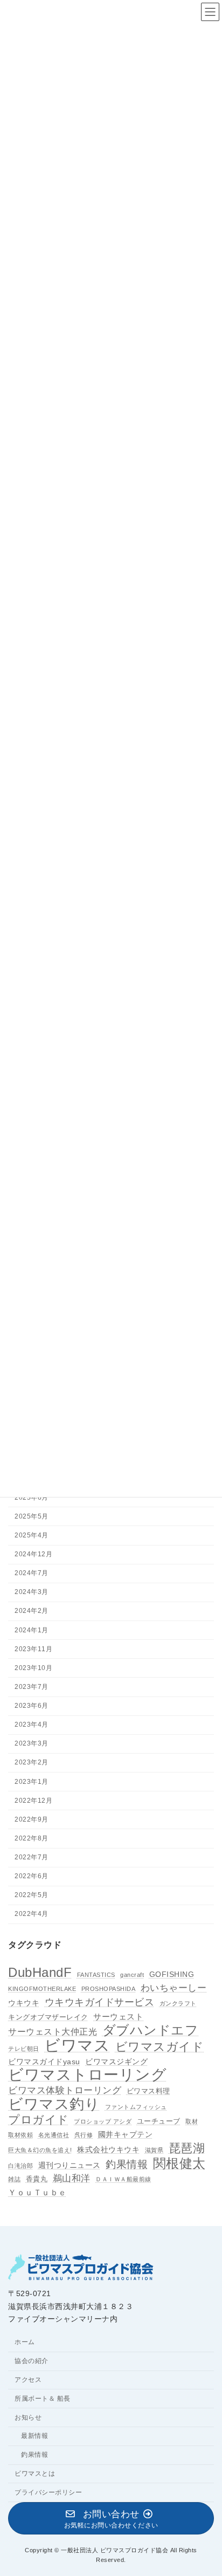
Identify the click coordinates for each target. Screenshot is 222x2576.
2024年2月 (32, 1611)
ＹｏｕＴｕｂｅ (37, 2192)
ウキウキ (24, 2003)
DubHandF (40, 1973)
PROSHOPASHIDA (109, 1989)
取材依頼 (20, 2135)
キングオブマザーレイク (48, 2017)
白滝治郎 (20, 2165)
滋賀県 (154, 2150)
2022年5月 (32, 1895)
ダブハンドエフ (151, 2030)
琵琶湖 (187, 2148)
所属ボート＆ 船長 (43, 2399)
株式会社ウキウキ (108, 2149)
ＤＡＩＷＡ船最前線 (123, 2179)
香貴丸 (37, 2179)
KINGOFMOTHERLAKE (42, 1989)
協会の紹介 (32, 2361)
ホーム (25, 2342)
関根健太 (179, 2163)
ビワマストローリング (87, 2075)
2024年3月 (32, 1592)
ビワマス (77, 2045)
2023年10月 (33, 1668)
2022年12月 (33, 1801)
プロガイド (39, 2120)
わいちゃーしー (174, 1988)
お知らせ (28, 2417)
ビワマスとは (35, 2474)
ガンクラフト (178, 2003)
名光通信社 (54, 2135)
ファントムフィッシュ (136, 2107)
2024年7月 (32, 1573)
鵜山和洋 (72, 2178)
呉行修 (84, 2135)
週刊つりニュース (70, 2165)
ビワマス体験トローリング (65, 2090)
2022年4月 (32, 1914)
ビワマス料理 (148, 2091)
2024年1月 (32, 1630)
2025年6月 (32, 1497)
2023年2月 (32, 1762)
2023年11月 (33, 1649)
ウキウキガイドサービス (100, 2002)
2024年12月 (33, 1554)
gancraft (132, 1975)
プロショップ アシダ (103, 2121)
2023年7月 (32, 1687)
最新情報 (34, 2436)
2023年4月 (32, 1725)
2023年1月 (32, 1781)
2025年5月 (32, 1516)
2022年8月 (32, 1838)
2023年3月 (32, 1743)
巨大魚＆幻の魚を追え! (40, 2150)
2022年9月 (32, 1819)
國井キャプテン (126, 2134)
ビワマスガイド (160, 2047)
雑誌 (14, 2179)
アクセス (28, 2380)
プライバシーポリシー (48, 2492)
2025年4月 (32, 1535)
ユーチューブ (159, 2121)
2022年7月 (32, 1857)
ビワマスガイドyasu (44, 2062)
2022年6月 (32, 1876)
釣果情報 (127, 2164)
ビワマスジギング (116, 2062)
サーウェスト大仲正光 (53, 2032)
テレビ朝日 (24, 2049)
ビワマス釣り (54, 2104)
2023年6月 (32, 1706)
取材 (192, 2121)
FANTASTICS (96, 1975)
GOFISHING (172, 1974)
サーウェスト (118, 2016)
